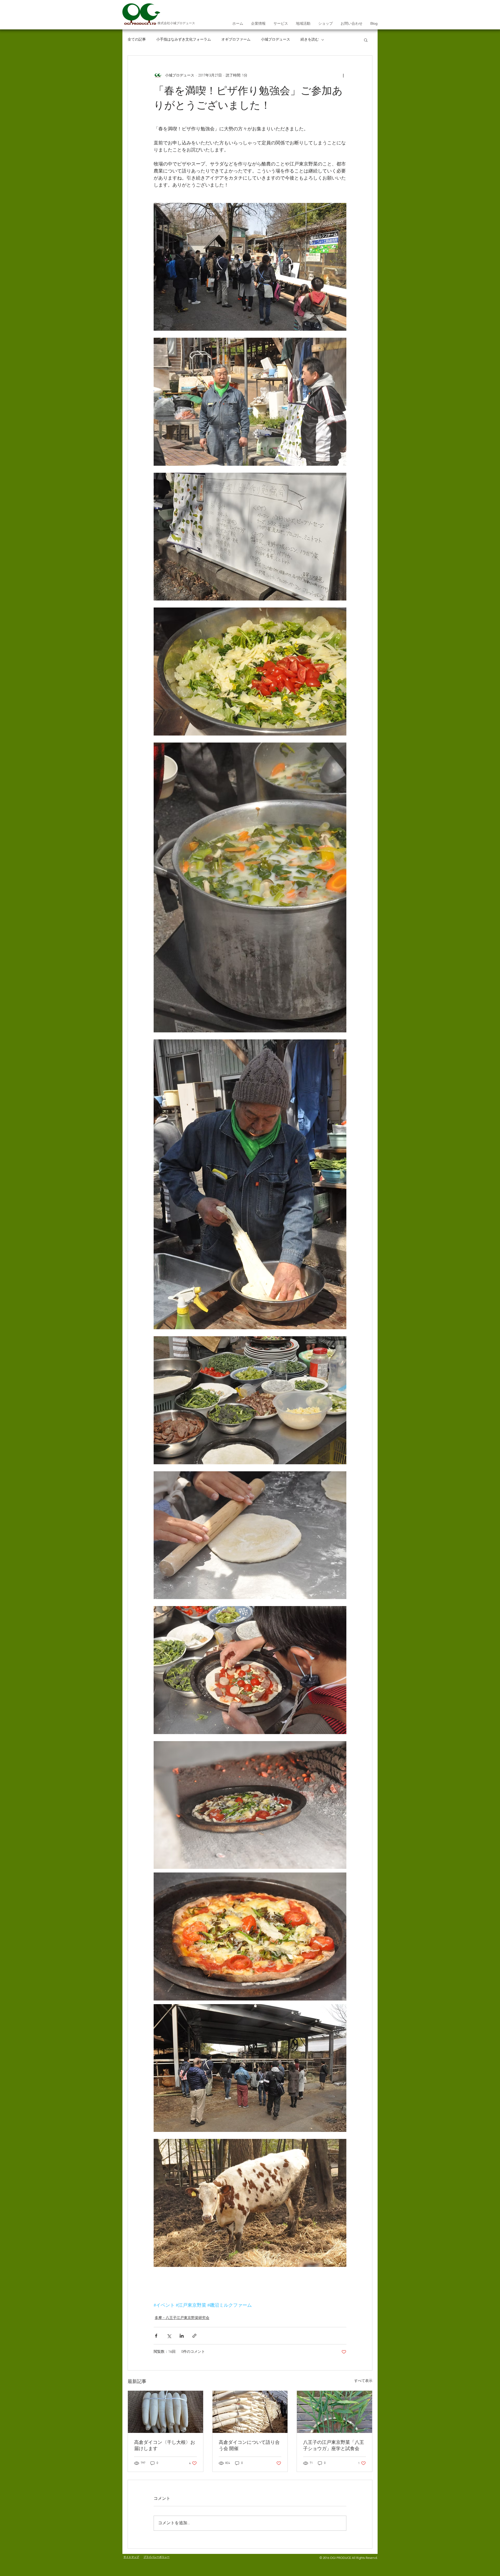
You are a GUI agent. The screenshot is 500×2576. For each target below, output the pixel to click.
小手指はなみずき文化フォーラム (184, 40)
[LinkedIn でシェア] (182, 2336)
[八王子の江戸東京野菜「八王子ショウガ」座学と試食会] (335, 2412)
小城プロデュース (276, 40)
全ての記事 (137, 40)
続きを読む (310, 40)
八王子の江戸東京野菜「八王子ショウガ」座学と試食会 (334, 2446)
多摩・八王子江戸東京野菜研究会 (182, 2318)
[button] (366, 40)
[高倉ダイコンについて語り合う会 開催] (250, 2412)
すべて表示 (363, 2381)
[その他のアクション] (343, 75)
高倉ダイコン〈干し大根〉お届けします (165, 2446)
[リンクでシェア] (194, 2336)
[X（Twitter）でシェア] (169, 2336)
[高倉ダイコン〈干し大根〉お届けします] (165, 2412)
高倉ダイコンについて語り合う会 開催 (249, 2446)
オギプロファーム (236, 40)
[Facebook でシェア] (156, 2336)
